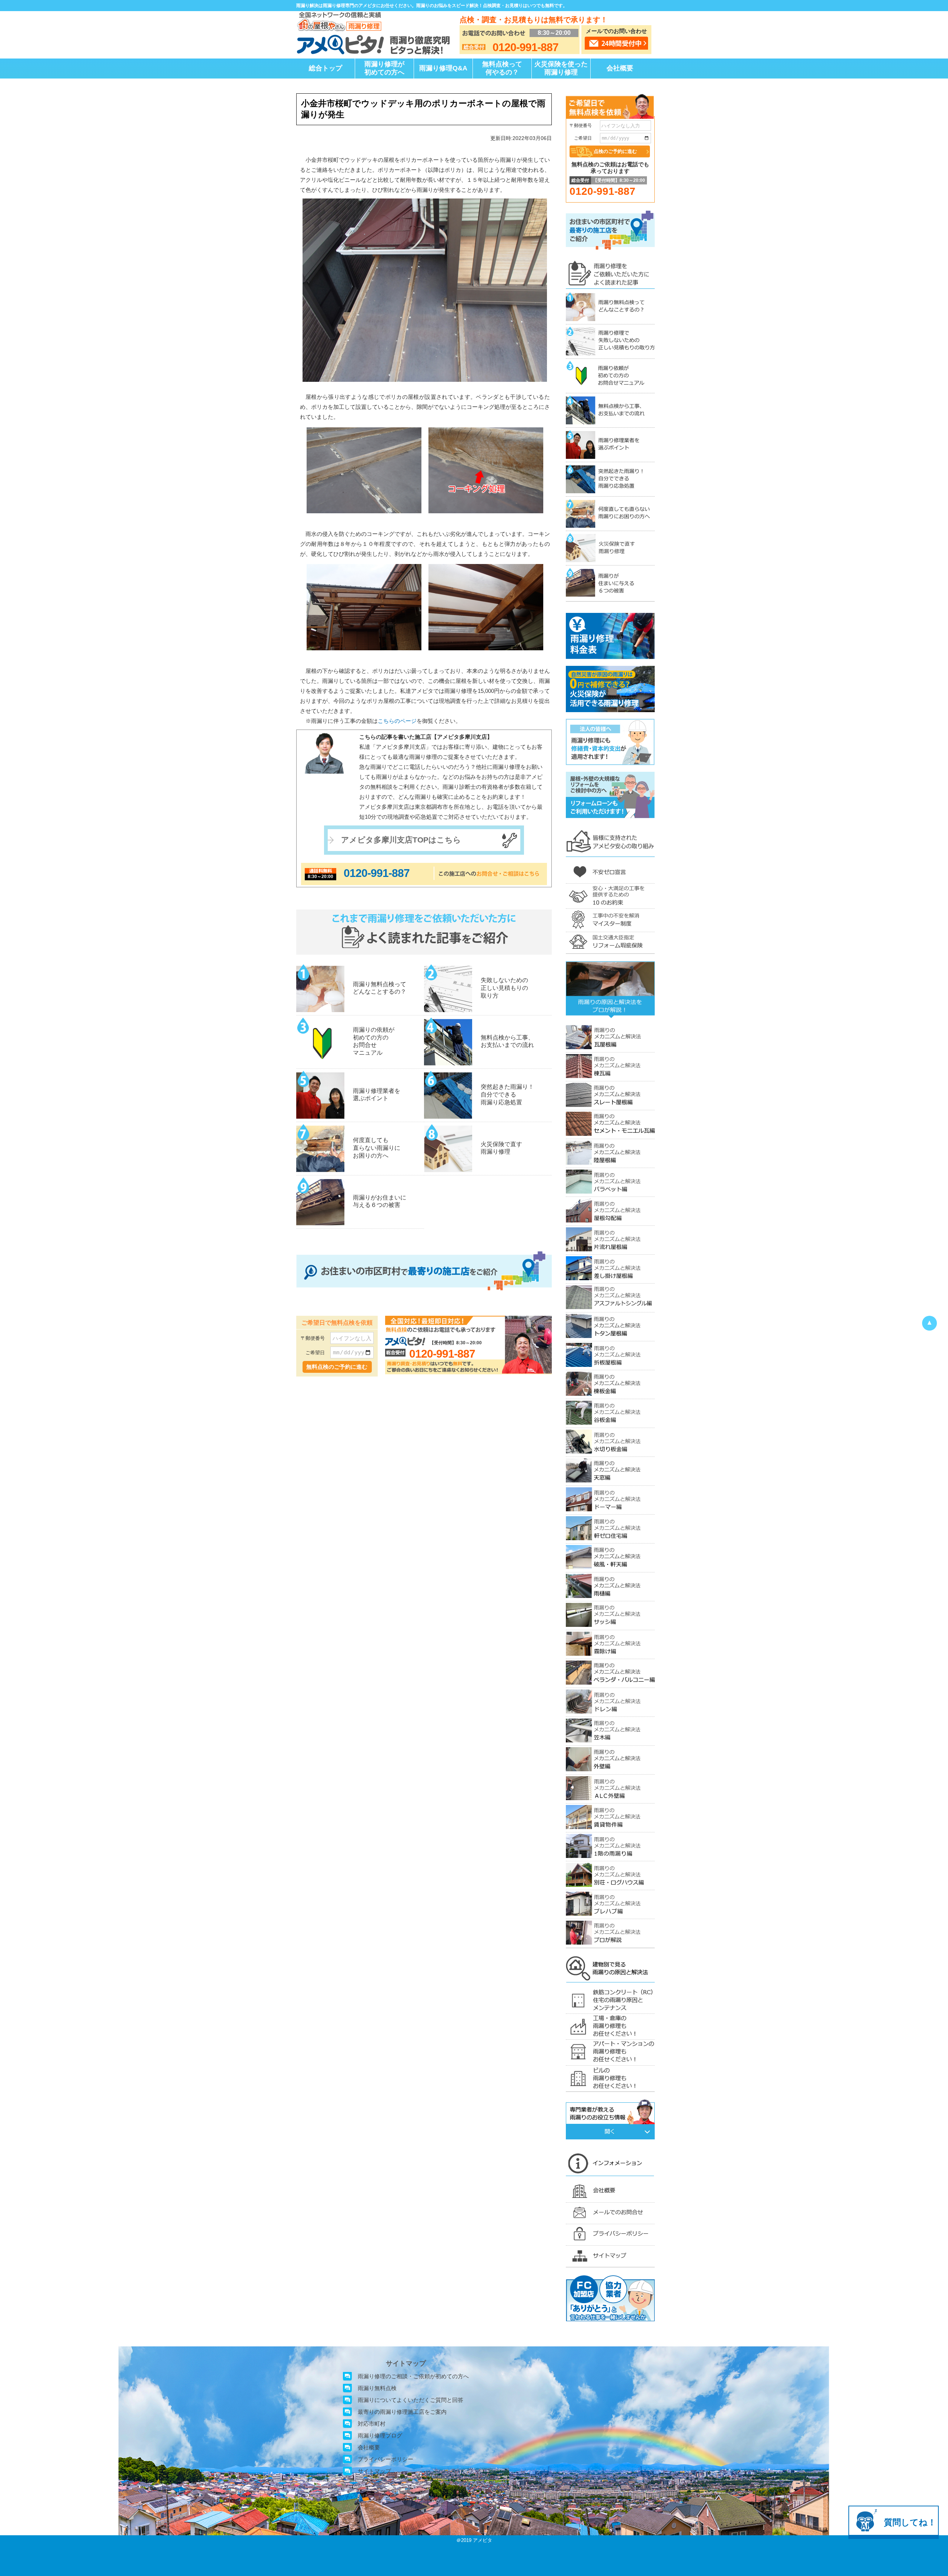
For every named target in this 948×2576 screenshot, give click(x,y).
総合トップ (326, 68)
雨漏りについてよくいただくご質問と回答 (410, 2400)
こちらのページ (397, 721)
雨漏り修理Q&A (443, 68)
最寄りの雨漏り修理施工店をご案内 (402, 2412)
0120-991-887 (377, 873)
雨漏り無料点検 (377, 2388)
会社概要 (620, 68)
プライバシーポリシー (385, 2459)
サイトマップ (374, 2471)
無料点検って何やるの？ (502, 68)
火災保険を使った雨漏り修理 (561, 68)
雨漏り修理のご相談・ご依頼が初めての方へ (413, 2376)
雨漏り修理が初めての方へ (384, 68)
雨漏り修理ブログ (380, 2435)
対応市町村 (372, 2424)
